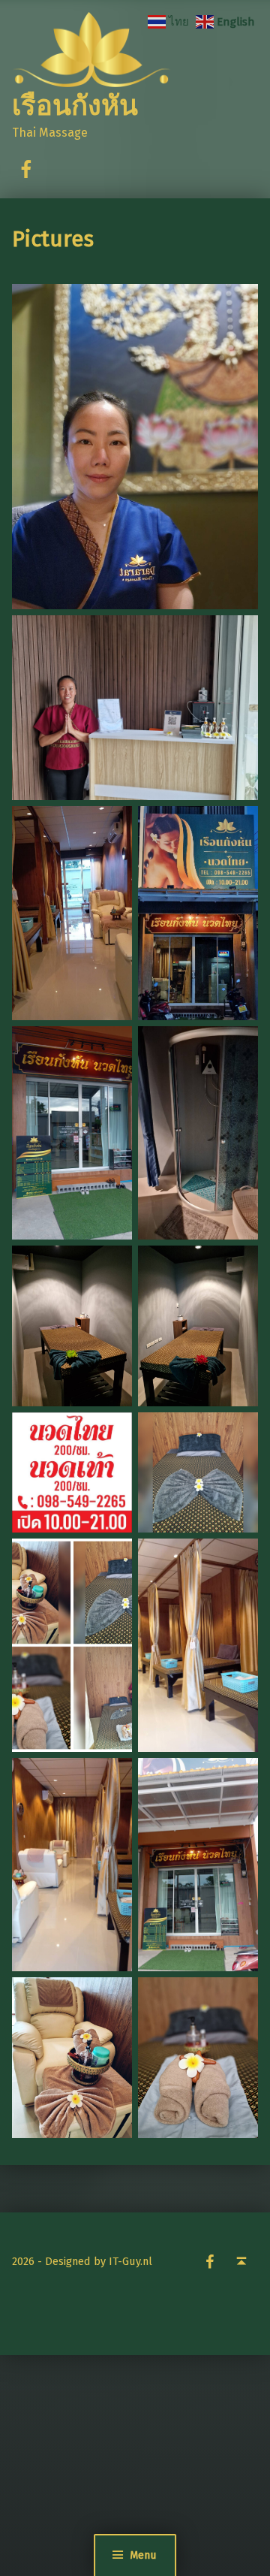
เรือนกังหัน (75, 106)
